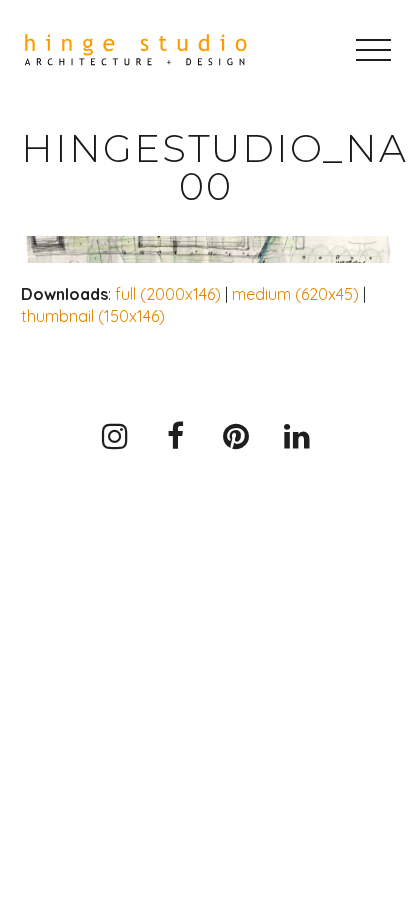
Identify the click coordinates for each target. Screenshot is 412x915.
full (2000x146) (168, 294)
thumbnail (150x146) (93, 316)
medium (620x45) (295, 294)
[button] (373, 50)
